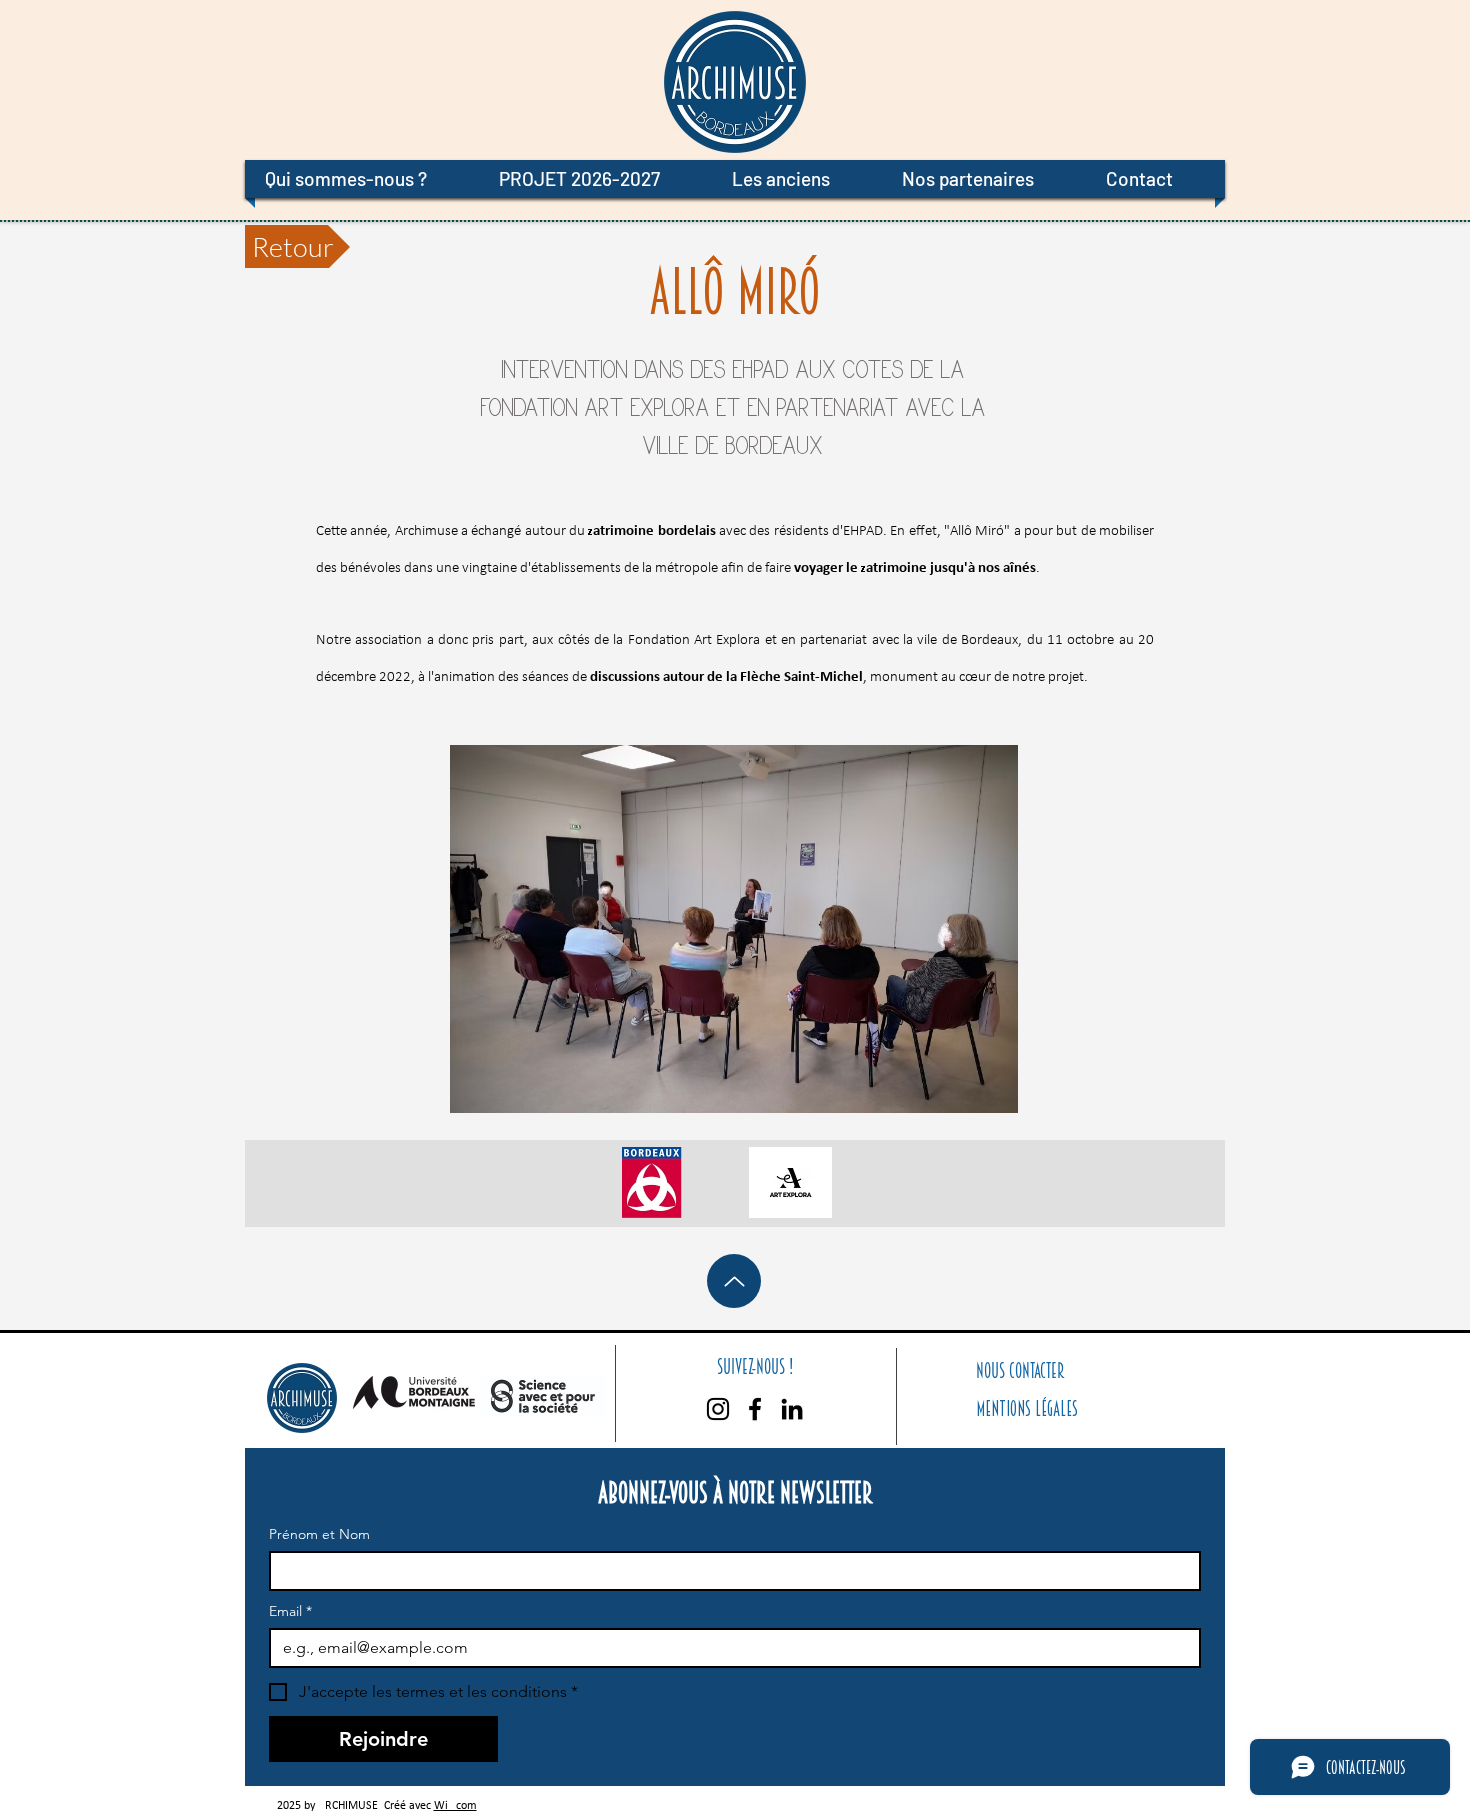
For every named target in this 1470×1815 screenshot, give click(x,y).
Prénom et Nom (319, 1534)
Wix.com (455, 1806)
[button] (362, 179)
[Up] (734, 1281)
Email (290, 1611)
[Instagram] (718, 1409)
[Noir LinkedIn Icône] (792, 1409)
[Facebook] (755, 1409)
